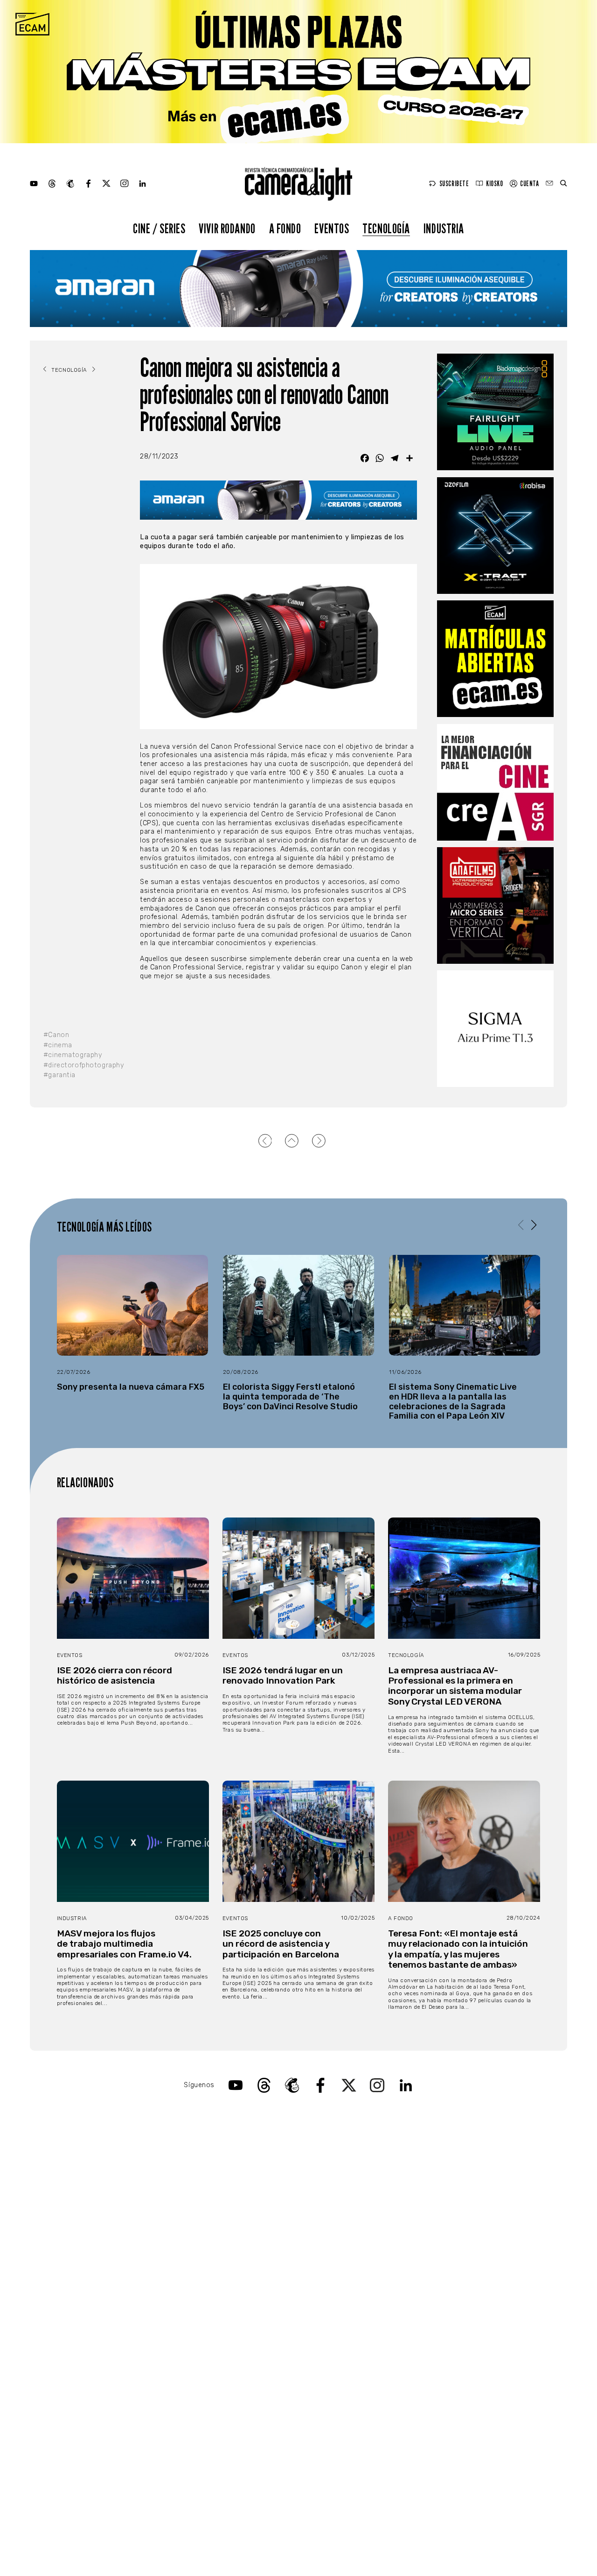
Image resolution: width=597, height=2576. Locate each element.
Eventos (332, 228)
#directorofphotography (82, 1065)
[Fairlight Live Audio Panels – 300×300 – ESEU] (495, 412)
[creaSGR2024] (495, 782)
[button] (534, 1225)
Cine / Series (159, 228)
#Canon (56, 1035)
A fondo (285, 228)
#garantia (59, 1075)
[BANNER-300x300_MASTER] (495, 905)
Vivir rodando (227, 228)
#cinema (58, 1045)
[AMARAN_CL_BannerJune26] (298, 289)
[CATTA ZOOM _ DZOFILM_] (495, 536)
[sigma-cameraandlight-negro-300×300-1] (495, 1029)
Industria (444, 228)
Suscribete (454, 184)
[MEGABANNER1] (298, 72)
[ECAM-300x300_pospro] (495, 659)
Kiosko (494, 184)
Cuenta (529, 184)
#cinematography (73, 1055)
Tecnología (386, 228)
